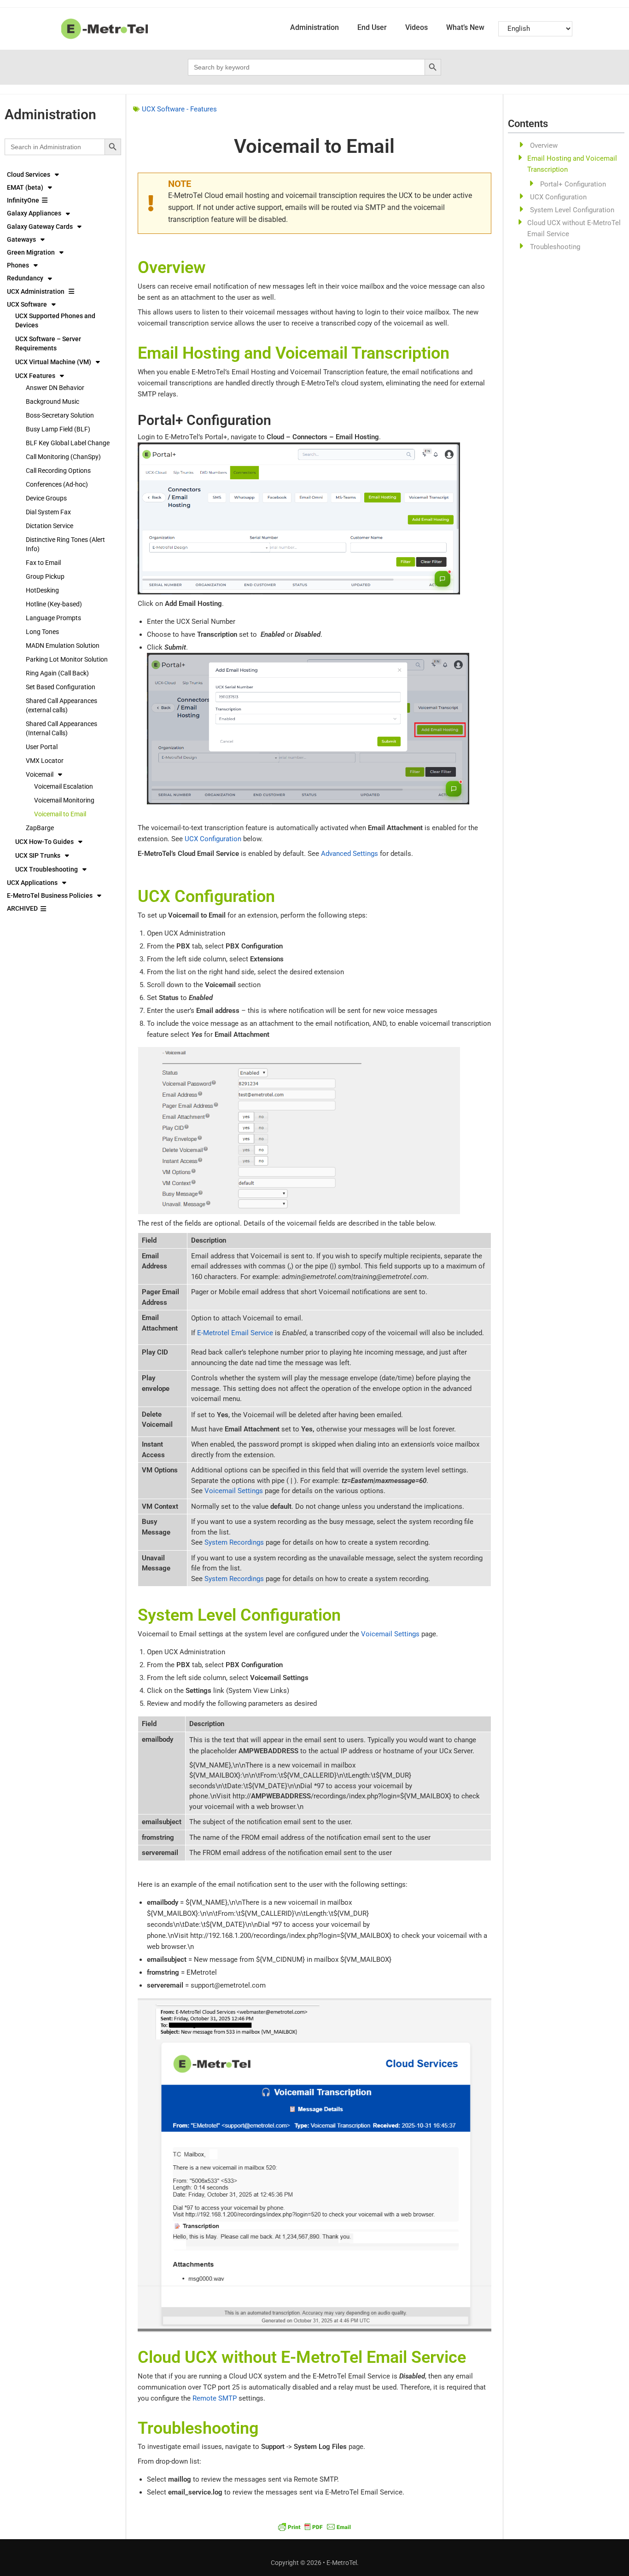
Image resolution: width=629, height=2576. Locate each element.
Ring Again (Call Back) (57, 673)
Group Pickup (45, 576)
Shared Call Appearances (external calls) (61, 705)
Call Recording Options (58, 471)
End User (372, 27)
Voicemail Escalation (64, 786)
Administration (314, 27)
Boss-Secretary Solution (60, 415)
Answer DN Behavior (55, 388)
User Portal (42, 747)
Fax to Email (43, 563)
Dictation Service (50, 526)
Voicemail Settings (234, 1491)
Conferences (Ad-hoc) (57, 484)
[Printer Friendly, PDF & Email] (314, 2526)
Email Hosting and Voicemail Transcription (572, 164)
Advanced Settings (349, 854)
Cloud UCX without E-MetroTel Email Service (574, 228)
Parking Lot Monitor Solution (67, 659)
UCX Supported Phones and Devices (55, 320)
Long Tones (42, 632)
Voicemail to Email (60, 814)
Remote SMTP (215, 2398)
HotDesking (42, 590)
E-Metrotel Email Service (235, 1333)
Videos (416, 27)
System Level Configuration (572, 210)
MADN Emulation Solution (63, 645)
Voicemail (40, 774)
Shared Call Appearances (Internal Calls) (61, 728)
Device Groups (46, 498)
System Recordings (234, 1542)
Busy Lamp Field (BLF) (58, 429)
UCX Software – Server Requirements (48, 343)
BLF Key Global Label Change (68, 443)
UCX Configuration (213, 839)
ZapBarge (40, 828)
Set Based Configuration (61, 687)
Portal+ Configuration (573, 184)
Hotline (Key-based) (54, 604)
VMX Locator (45, 761)
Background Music (52, 401)
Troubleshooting (555, 247)
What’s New (465, 27)
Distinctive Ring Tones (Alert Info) (65, 544)
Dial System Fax (48, 512)
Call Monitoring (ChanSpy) (63, 457)
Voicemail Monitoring (64, 800)
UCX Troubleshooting (47, 869)
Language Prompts (53, 618)
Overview (544, 145)
